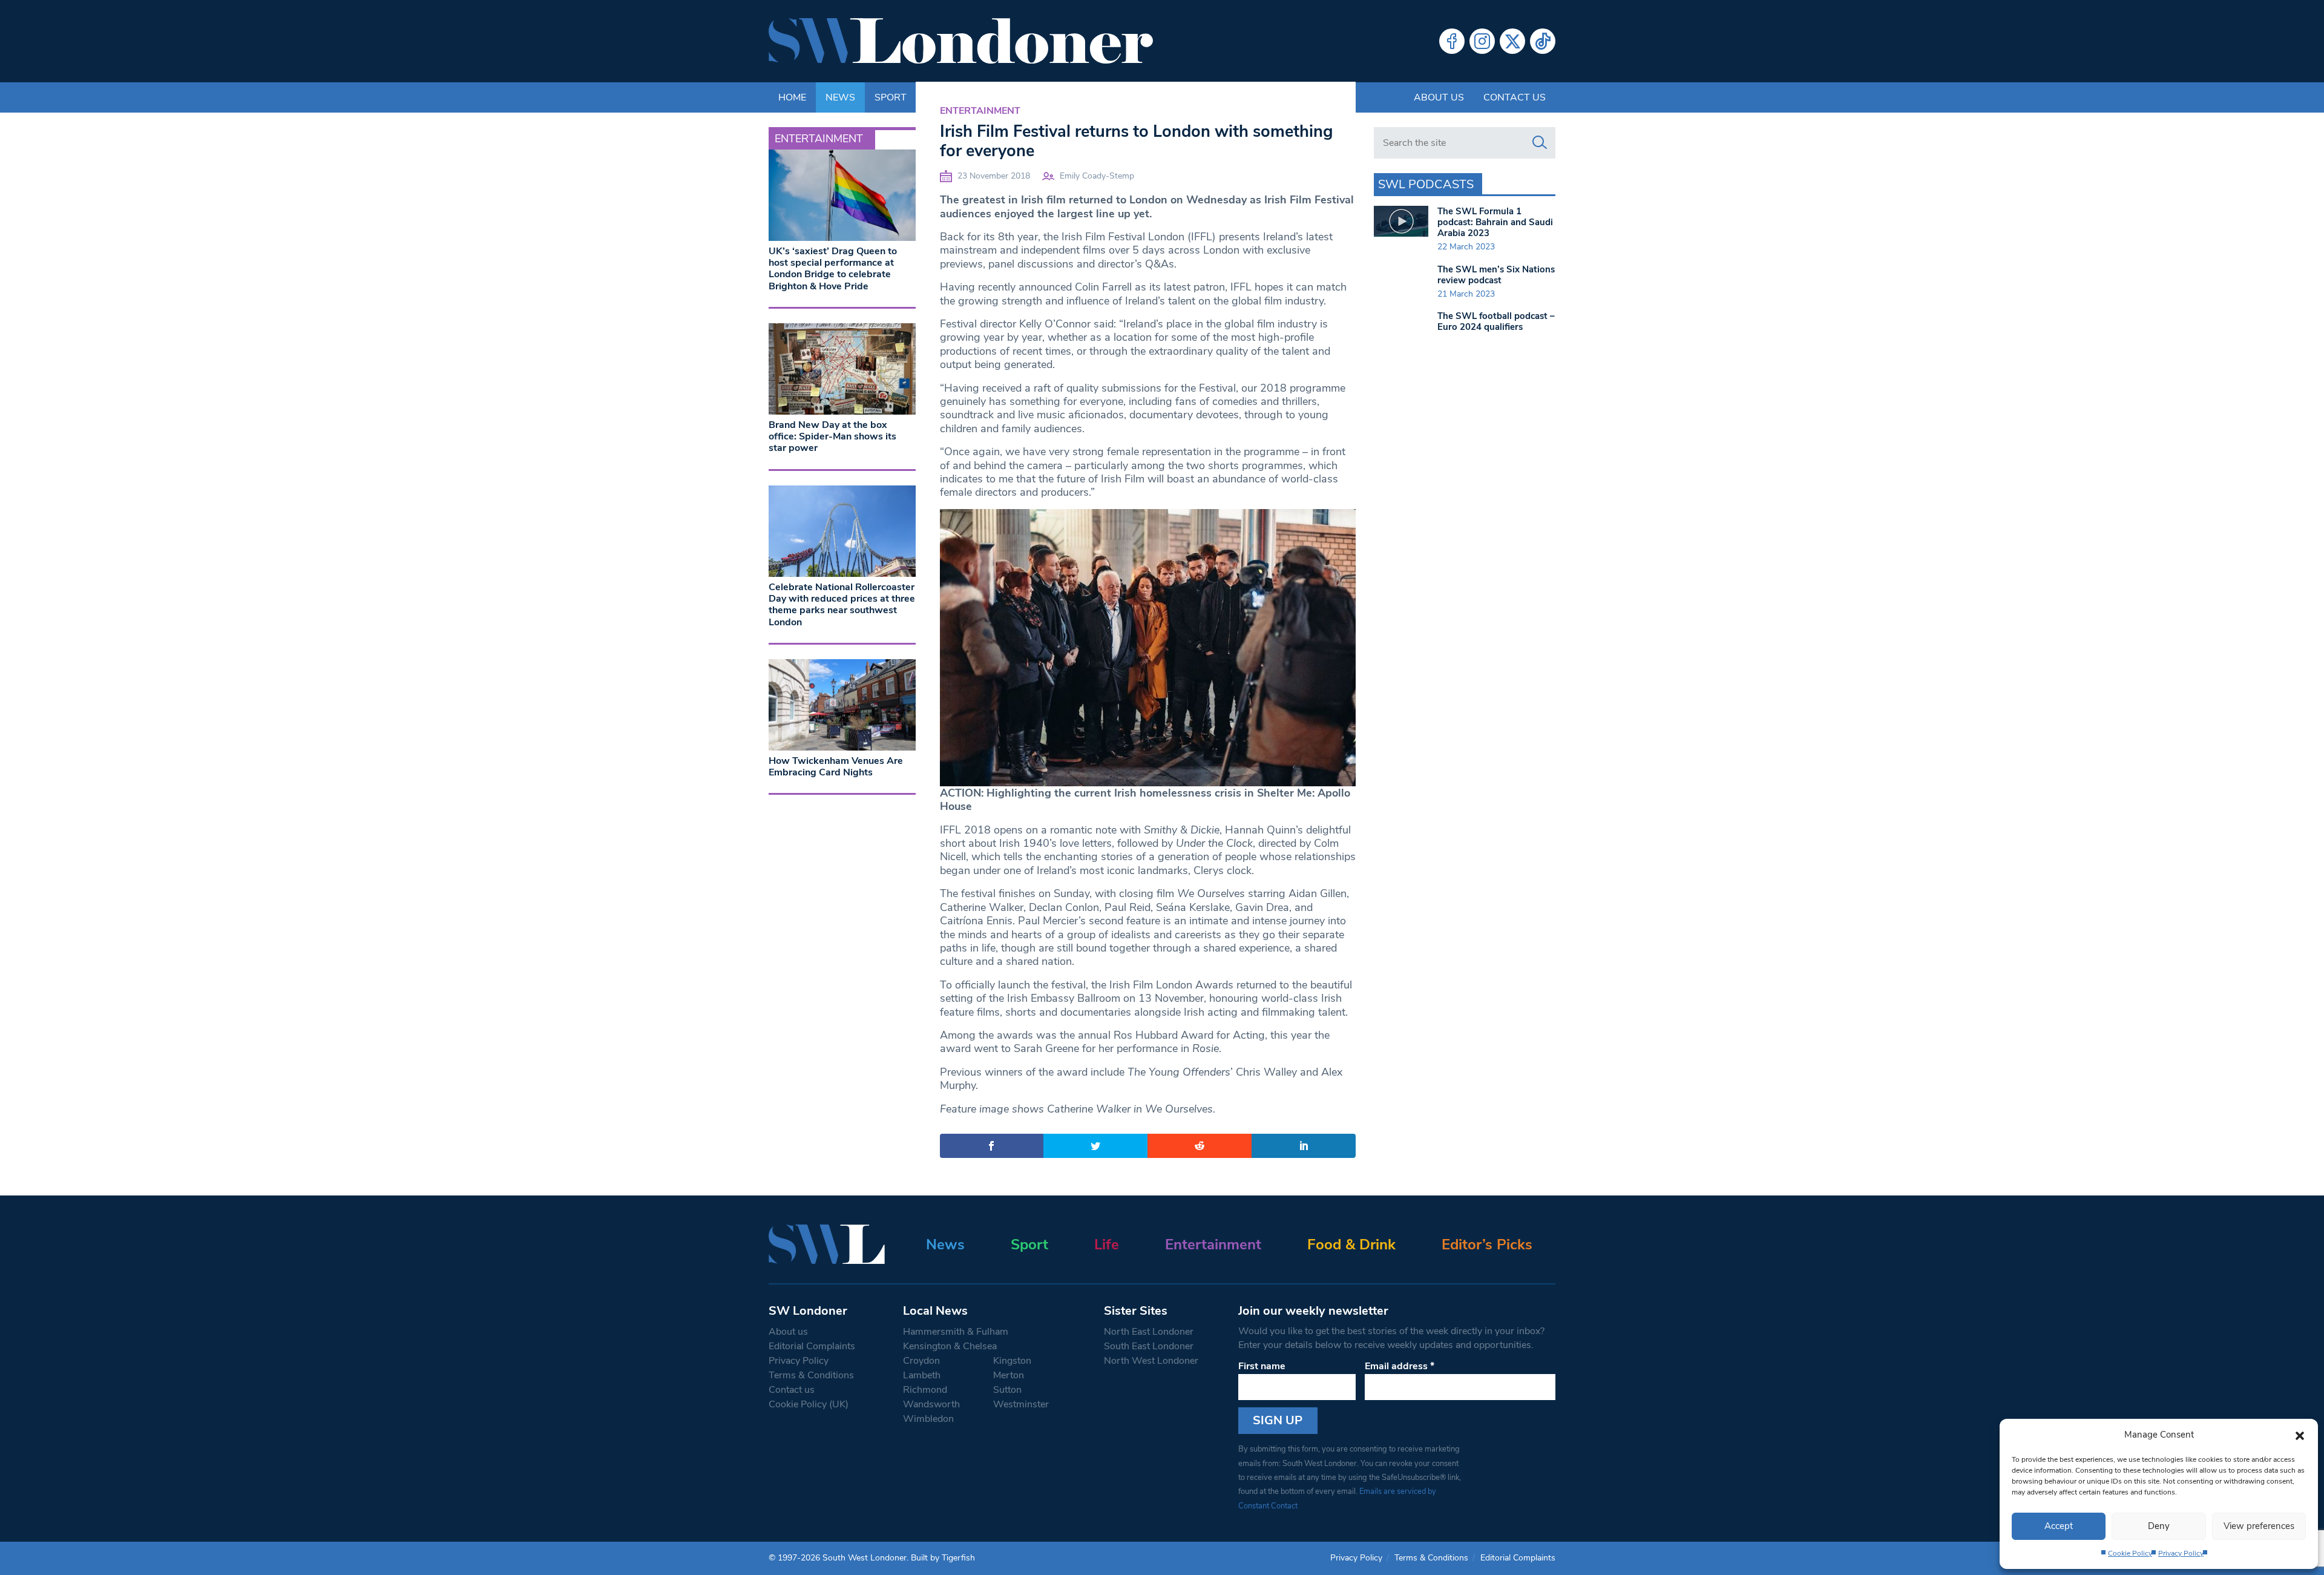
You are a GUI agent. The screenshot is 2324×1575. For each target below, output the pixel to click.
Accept (2059, 1526)
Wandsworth (931, 1404)
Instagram (1482, 41)
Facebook (1452, 41)
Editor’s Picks (1487, 1245)
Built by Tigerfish (943, 1558)
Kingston (1012, 1361)
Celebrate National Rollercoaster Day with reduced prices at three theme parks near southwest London (842, 605)
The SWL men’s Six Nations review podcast (1496, 275)
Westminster (1021, 1404)
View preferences (2259, 1526)
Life (1107, 1245)
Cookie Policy (2130, 1553)
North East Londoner (1149, 1332)
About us (1439, 97)
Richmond (925, 1390)
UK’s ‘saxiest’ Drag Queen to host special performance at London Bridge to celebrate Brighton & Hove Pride (833, 269)
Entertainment (980, 111)
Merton (1009, 1375)
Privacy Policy (2181, 1553)
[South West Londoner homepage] (961, 41)
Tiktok (1543, 41)
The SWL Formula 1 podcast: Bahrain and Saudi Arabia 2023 (1495, 222)
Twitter (1512, 41)
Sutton (1007, 1390)
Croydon (921, 1361)
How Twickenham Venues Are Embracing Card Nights (836, 767)
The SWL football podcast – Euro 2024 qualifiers (1496, 321)
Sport (1029, 1245)
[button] (2300, 1435)
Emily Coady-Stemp (1097, 176)
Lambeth (922, 1375)
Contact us (1515, 97)
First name (1262, 1366)
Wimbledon (928, 1419)
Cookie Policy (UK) (809, 1404)
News (945, 1245)
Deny (2159, 1526)
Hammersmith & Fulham (956, 1332)
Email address (1400, 1366)
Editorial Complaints (812, 1346)
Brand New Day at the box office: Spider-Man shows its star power (832, 436)
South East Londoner (1149, 1346)
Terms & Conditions (811, 1375)
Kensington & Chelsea (950, 1346)
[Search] (1540, 143)
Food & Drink (1351, 1245)
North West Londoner (1151, 1361)
